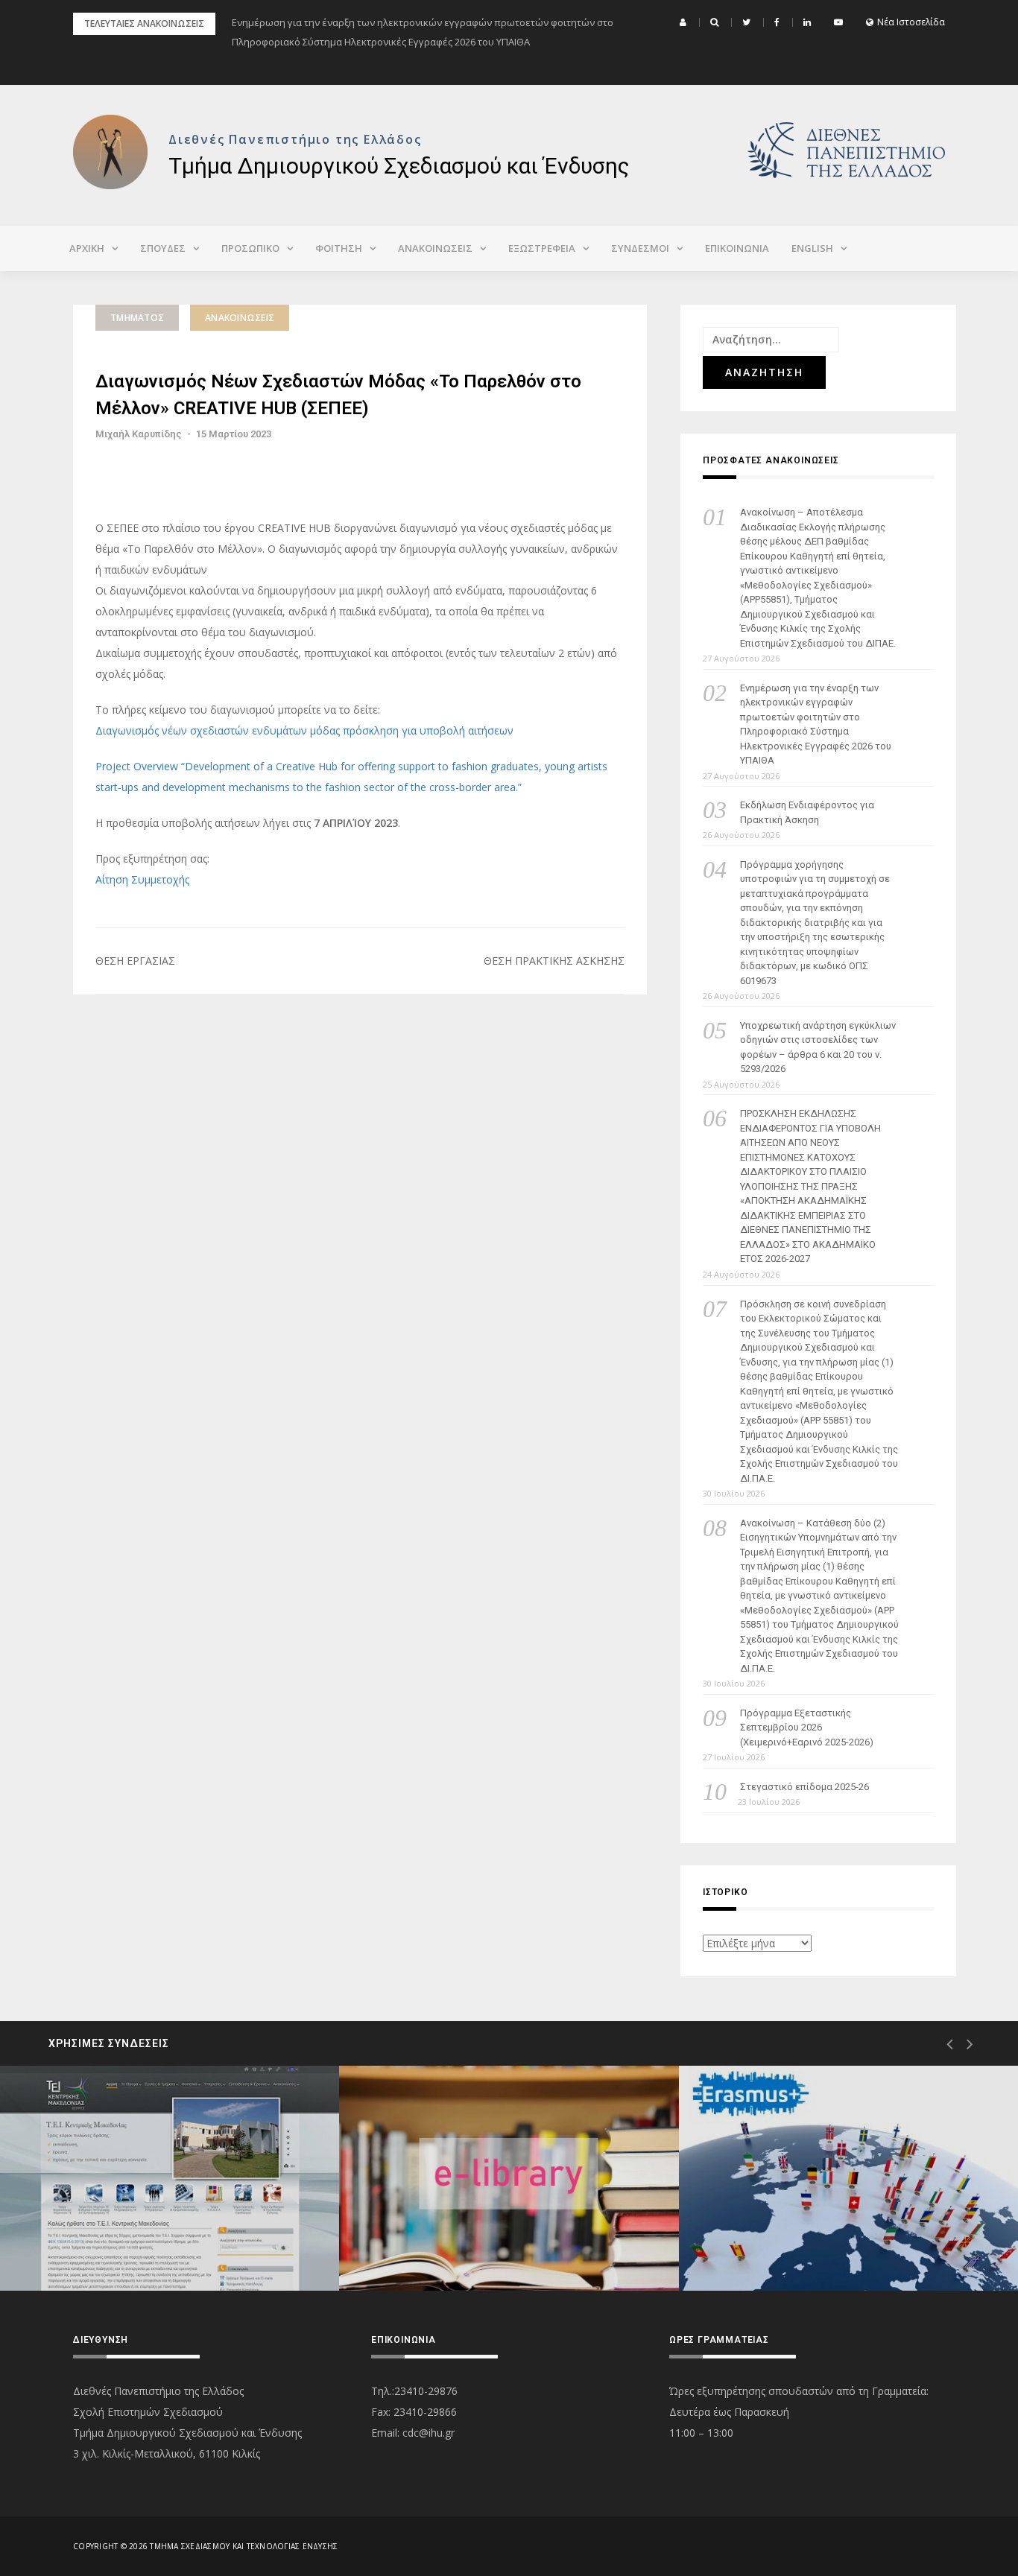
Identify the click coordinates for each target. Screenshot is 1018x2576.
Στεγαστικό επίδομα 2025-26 (804, 1787)
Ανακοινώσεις (240, 318)
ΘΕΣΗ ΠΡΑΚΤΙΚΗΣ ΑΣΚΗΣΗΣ (554, 961)
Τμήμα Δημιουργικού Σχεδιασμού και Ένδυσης (399, 166)
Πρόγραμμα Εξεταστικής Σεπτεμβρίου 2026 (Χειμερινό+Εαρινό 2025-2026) (807, 1728)
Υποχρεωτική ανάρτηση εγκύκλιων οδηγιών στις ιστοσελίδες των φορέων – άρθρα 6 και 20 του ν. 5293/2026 (818, 1047)
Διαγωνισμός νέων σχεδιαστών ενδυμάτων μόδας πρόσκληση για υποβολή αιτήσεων (304, 730)
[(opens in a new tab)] (170, 2178)
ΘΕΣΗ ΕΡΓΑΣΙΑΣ (135, 961)
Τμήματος (137, 318)
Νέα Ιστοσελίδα (911, 22)
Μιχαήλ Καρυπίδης (139, 434)
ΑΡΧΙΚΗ (87, 248)
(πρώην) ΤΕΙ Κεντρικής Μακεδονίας (147, 2237)
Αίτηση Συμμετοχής (142, 879)
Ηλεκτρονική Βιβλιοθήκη (461, 2237)
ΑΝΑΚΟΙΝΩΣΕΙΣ (435, 248)
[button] (685, 22)
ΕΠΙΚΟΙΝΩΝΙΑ (737, 248)
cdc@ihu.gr (429, 2433)
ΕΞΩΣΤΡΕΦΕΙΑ (542, 248)
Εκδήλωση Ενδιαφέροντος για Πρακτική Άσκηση (807, 812)
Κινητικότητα (772, 2237)
